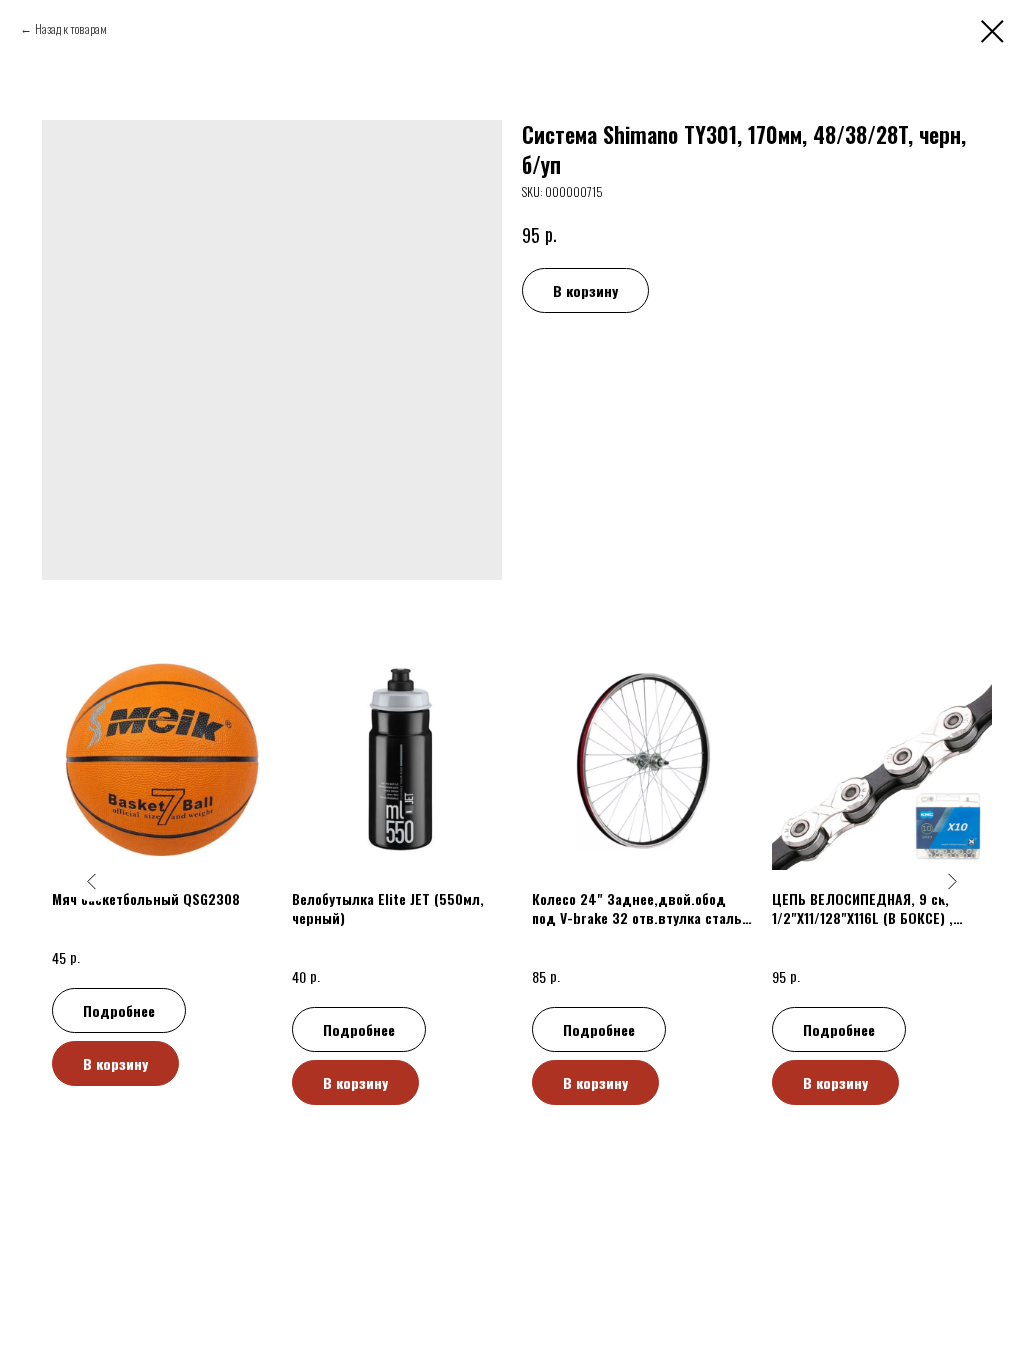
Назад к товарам (71, 28)
